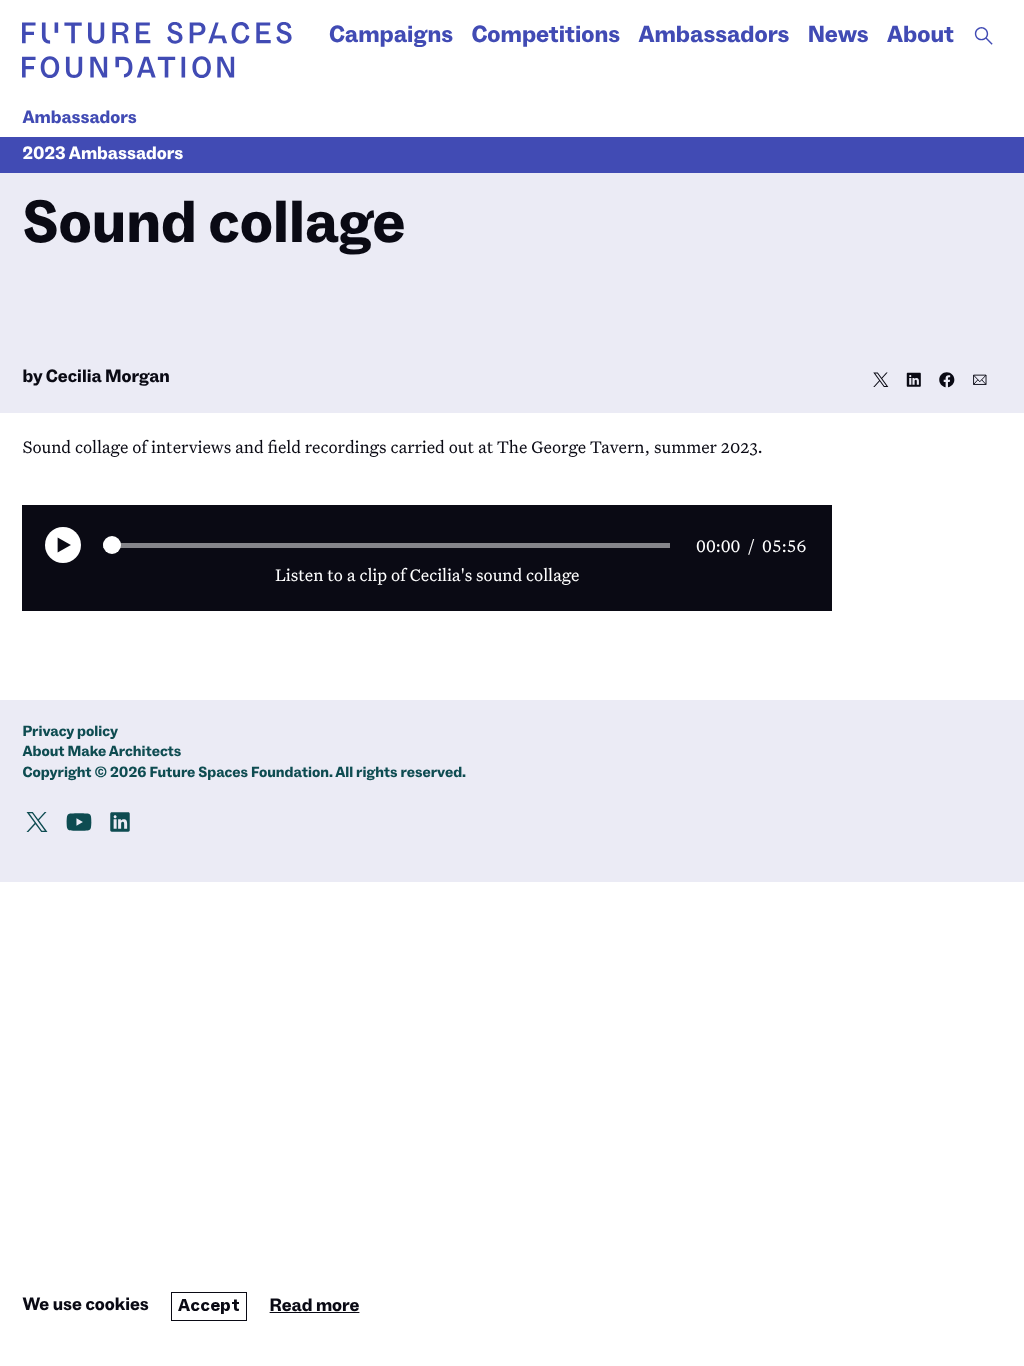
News (838, 35)
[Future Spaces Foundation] (157, 50)
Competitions (545, 35)
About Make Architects (101, 752)
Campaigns (391, 35)
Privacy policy (70, 732)
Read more (315, 1306)
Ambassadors (713, 35)
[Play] (63, 545)
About (920, 35)
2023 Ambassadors (102, 154)
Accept (209, 1305)
